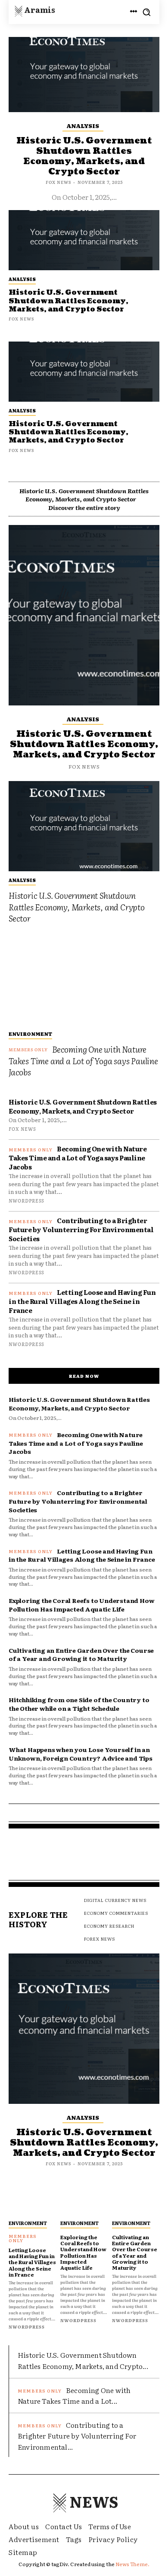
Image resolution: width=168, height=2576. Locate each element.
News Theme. (132, 2564)
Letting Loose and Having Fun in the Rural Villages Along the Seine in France (82, 1301)
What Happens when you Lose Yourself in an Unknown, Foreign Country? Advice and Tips (81, 1754)
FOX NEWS (21, 450)
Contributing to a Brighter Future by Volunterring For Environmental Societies (81, 1229)
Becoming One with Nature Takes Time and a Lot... (74, 2396)
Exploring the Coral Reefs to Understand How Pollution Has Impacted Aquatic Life (81, 1605)
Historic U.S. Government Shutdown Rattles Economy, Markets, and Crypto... (83, 2360)
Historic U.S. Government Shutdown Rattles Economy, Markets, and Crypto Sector (68, 432)
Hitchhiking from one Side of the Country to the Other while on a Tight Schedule (79, 1704)
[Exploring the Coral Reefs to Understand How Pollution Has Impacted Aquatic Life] (84, 2202)
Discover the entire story (84, 508)
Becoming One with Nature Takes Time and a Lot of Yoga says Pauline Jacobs (83, 1061)
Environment (30, 1034)
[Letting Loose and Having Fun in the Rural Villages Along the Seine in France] (32, 2202)
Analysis (22, 410)
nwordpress (26, 1200)
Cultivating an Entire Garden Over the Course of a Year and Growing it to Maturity (81, 1654)
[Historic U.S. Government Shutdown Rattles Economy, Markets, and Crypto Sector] (84, 372)
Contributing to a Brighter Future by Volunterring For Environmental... (77, 2436)
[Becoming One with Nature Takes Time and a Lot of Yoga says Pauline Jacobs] (84, 980)
